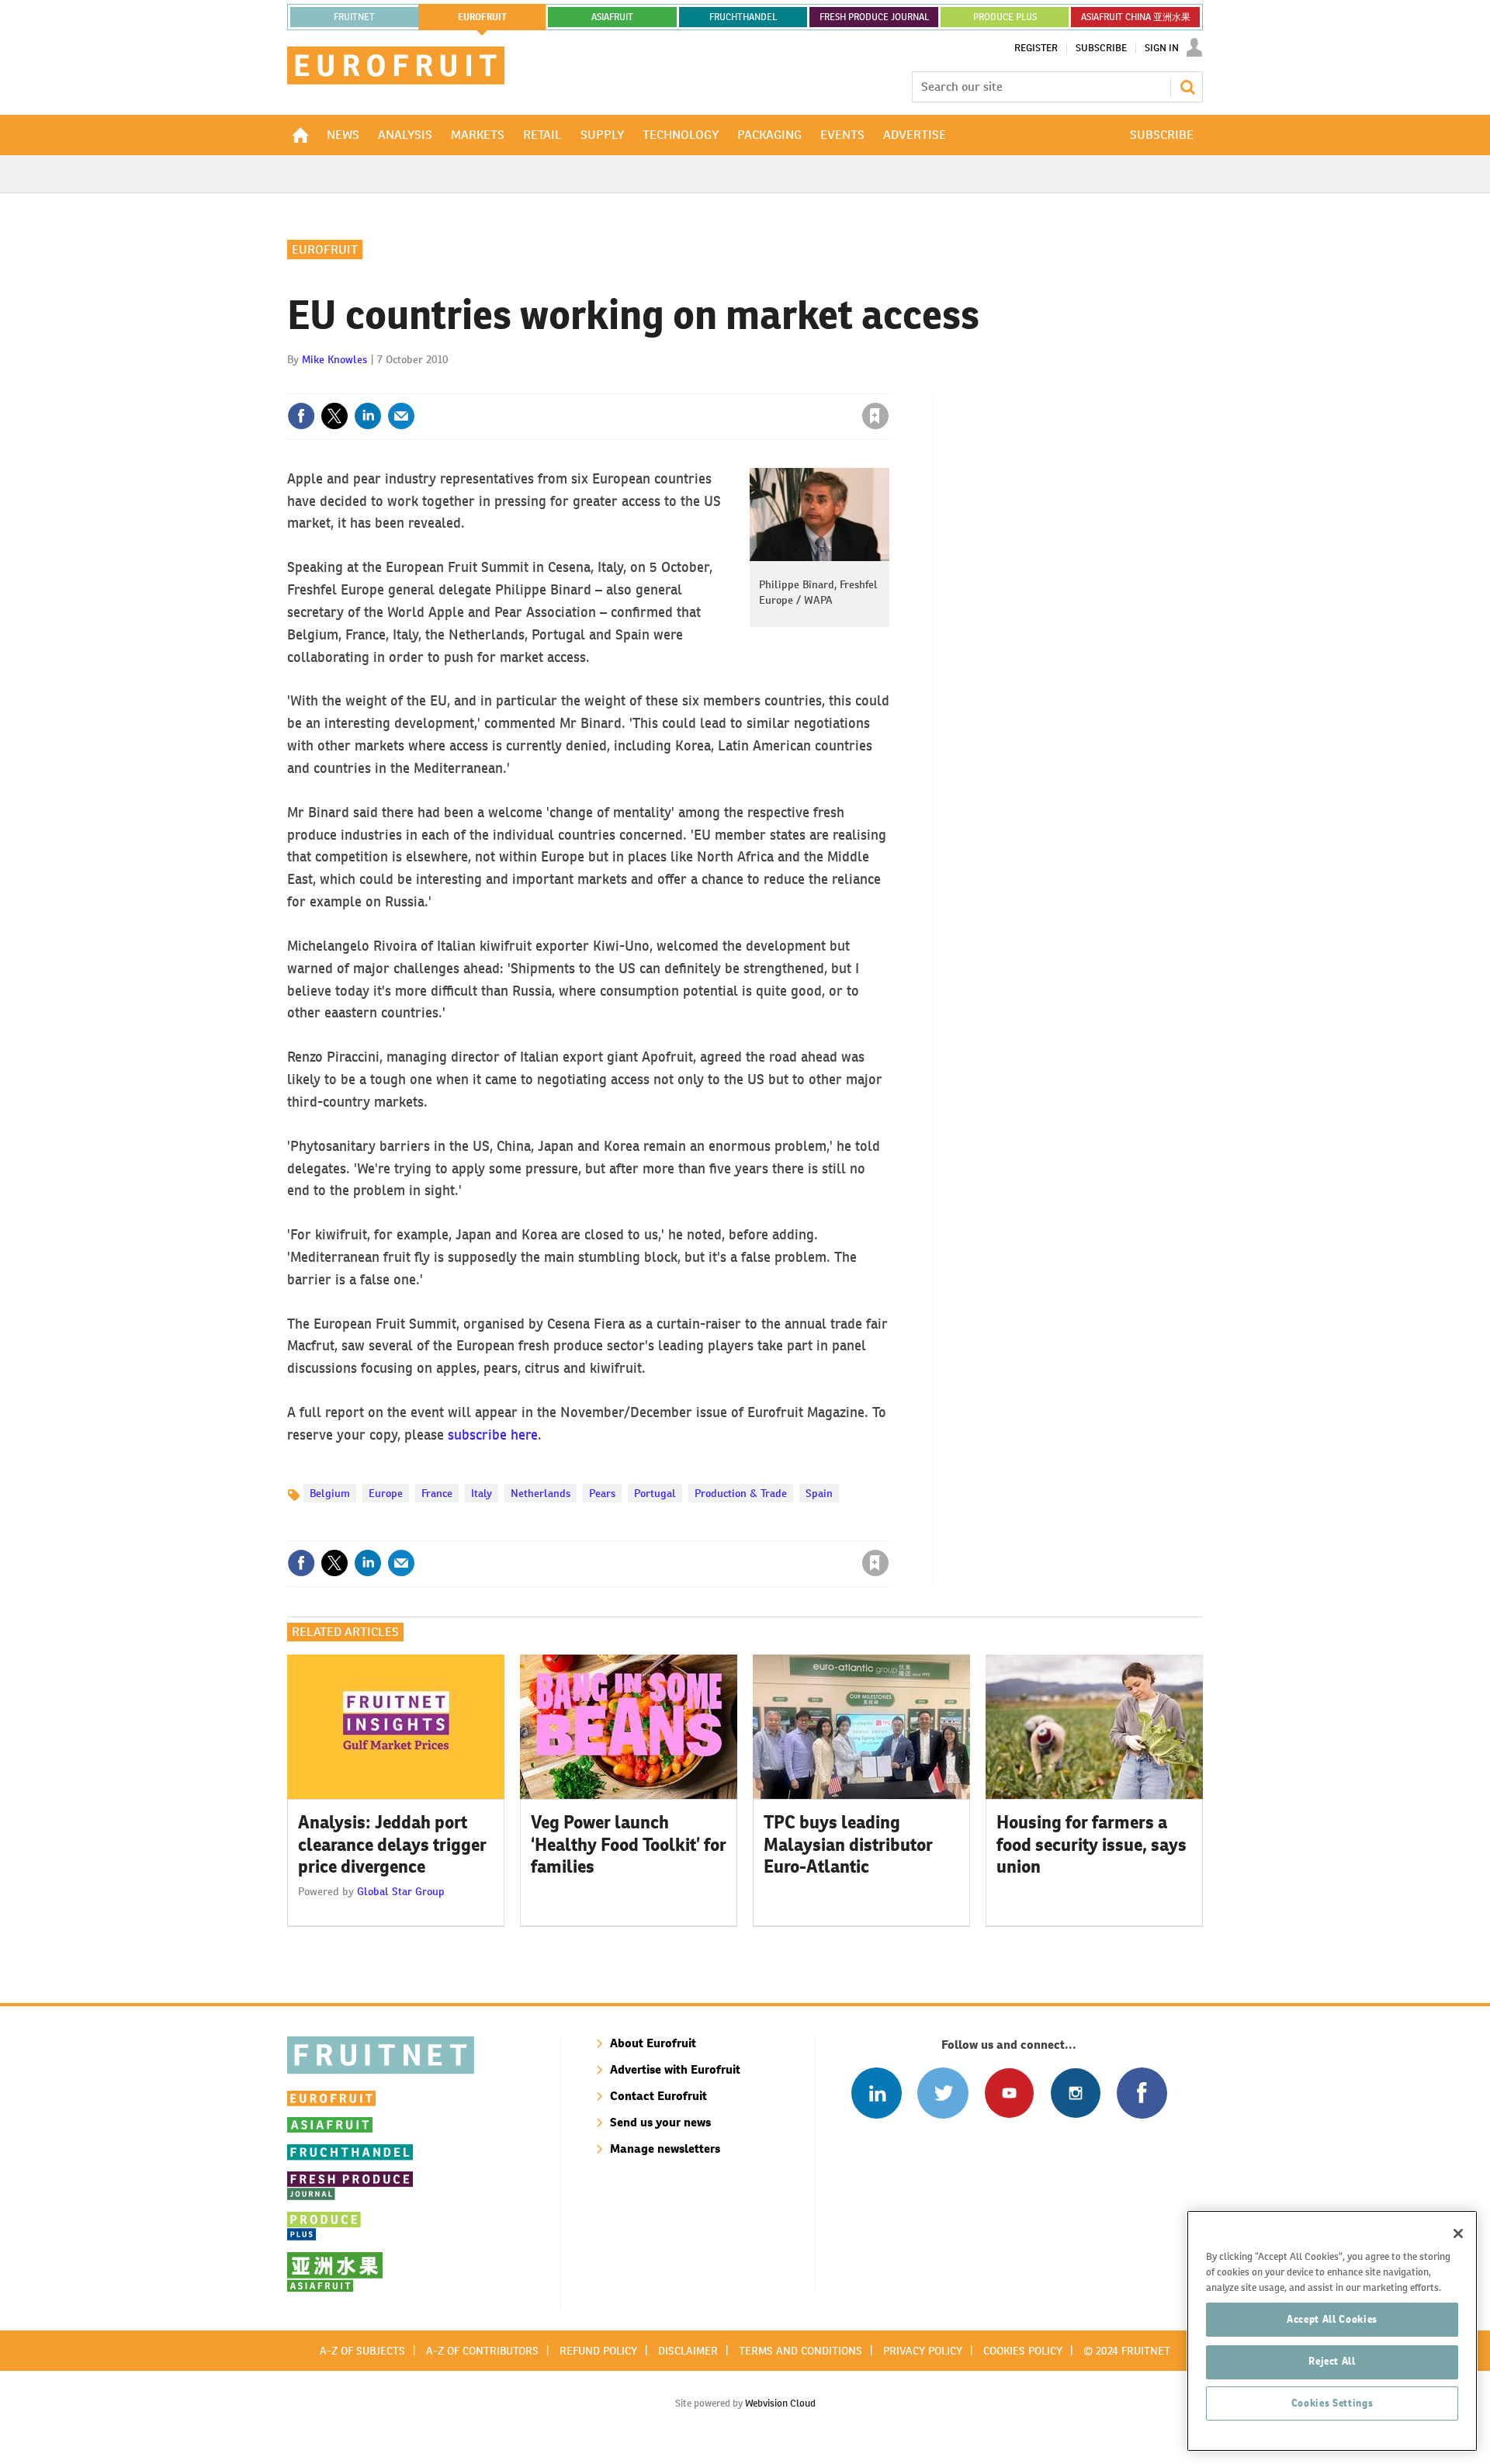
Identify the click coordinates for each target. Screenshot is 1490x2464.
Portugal (655, 1493)
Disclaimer (688, 2351)
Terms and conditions (800, 2351)
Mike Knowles (334, 359)
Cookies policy (1023, 2351)
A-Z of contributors (482, 2351)
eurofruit (482, 17)
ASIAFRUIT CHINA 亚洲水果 (1136, 17)
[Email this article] (401, 416)
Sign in (691, 384)
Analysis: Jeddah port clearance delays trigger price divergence (392, 1845)
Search (1187, 87)
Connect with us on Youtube (1009, 2093)
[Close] (1458, 2234)
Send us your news (660, 2122)
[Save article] (875, 416)
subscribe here (493, 1435)
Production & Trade (741, 1493)
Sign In (1162, 48)
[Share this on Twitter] (334, 416)
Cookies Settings (1332, 2403)
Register (1036, 48)
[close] (888, 384)
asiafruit (612, 17)
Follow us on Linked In (877, 2093)
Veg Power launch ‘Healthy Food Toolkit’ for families (629, 1845)
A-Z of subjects (362, 2351)
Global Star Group (401, 1891)
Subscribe (1101, 48)
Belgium (330, 1493)
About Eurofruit (653, 2043)
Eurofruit (325, 250)
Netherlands (541, 1493)
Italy (482, 1493)
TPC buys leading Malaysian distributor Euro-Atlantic (848, 1845)
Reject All (1332, 2361)
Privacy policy (923, 2351)
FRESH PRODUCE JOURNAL (874, 17)
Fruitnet (354, 17)
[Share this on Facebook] (301, 416)
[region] (1332, 2331)
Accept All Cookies (1332, 2319)
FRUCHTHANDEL (743, 17)
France (437, 1493)
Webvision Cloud (780, 2403)
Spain (819, 1493)
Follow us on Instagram (1075, 2093)
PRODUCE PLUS (1005, 17)
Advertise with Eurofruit (675, 2069)
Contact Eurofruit (658, 2096)
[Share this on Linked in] (368, 416)
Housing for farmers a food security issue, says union (1092, 1845)
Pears (602, 1493)
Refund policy (598, 2351)
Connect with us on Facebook (1142, 2093)
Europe (386, 1493)
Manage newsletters (665, 2149)
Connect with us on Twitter (943, 2093)
